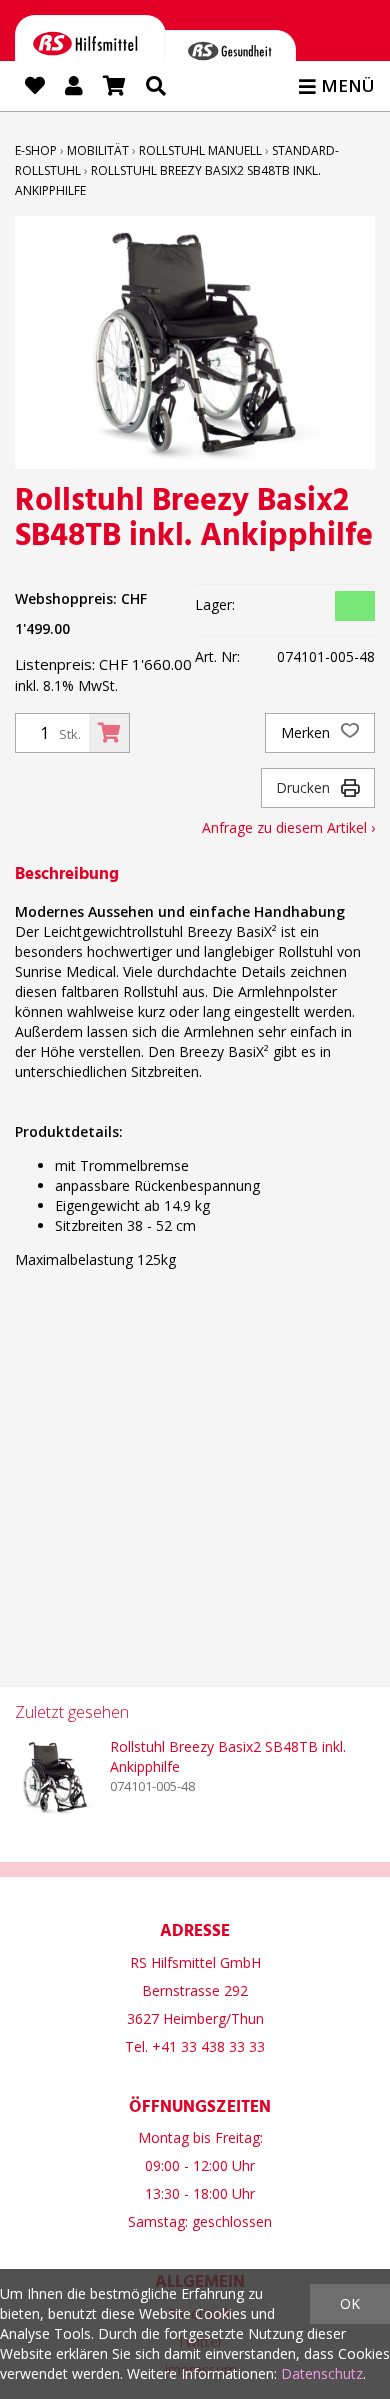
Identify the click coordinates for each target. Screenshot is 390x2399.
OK (350, 2303)
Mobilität (98, 150)
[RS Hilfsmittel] (90, 47)
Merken (307, 732)
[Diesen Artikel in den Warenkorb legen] (109, 733)
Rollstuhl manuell (200, 150)
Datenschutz (322, 2373)
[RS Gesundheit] (230, 55)
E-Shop (36, 150)
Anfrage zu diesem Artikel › (288, 827)
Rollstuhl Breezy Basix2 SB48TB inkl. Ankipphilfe (228, 1756)
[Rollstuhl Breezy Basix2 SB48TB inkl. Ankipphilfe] (55, 1777)
